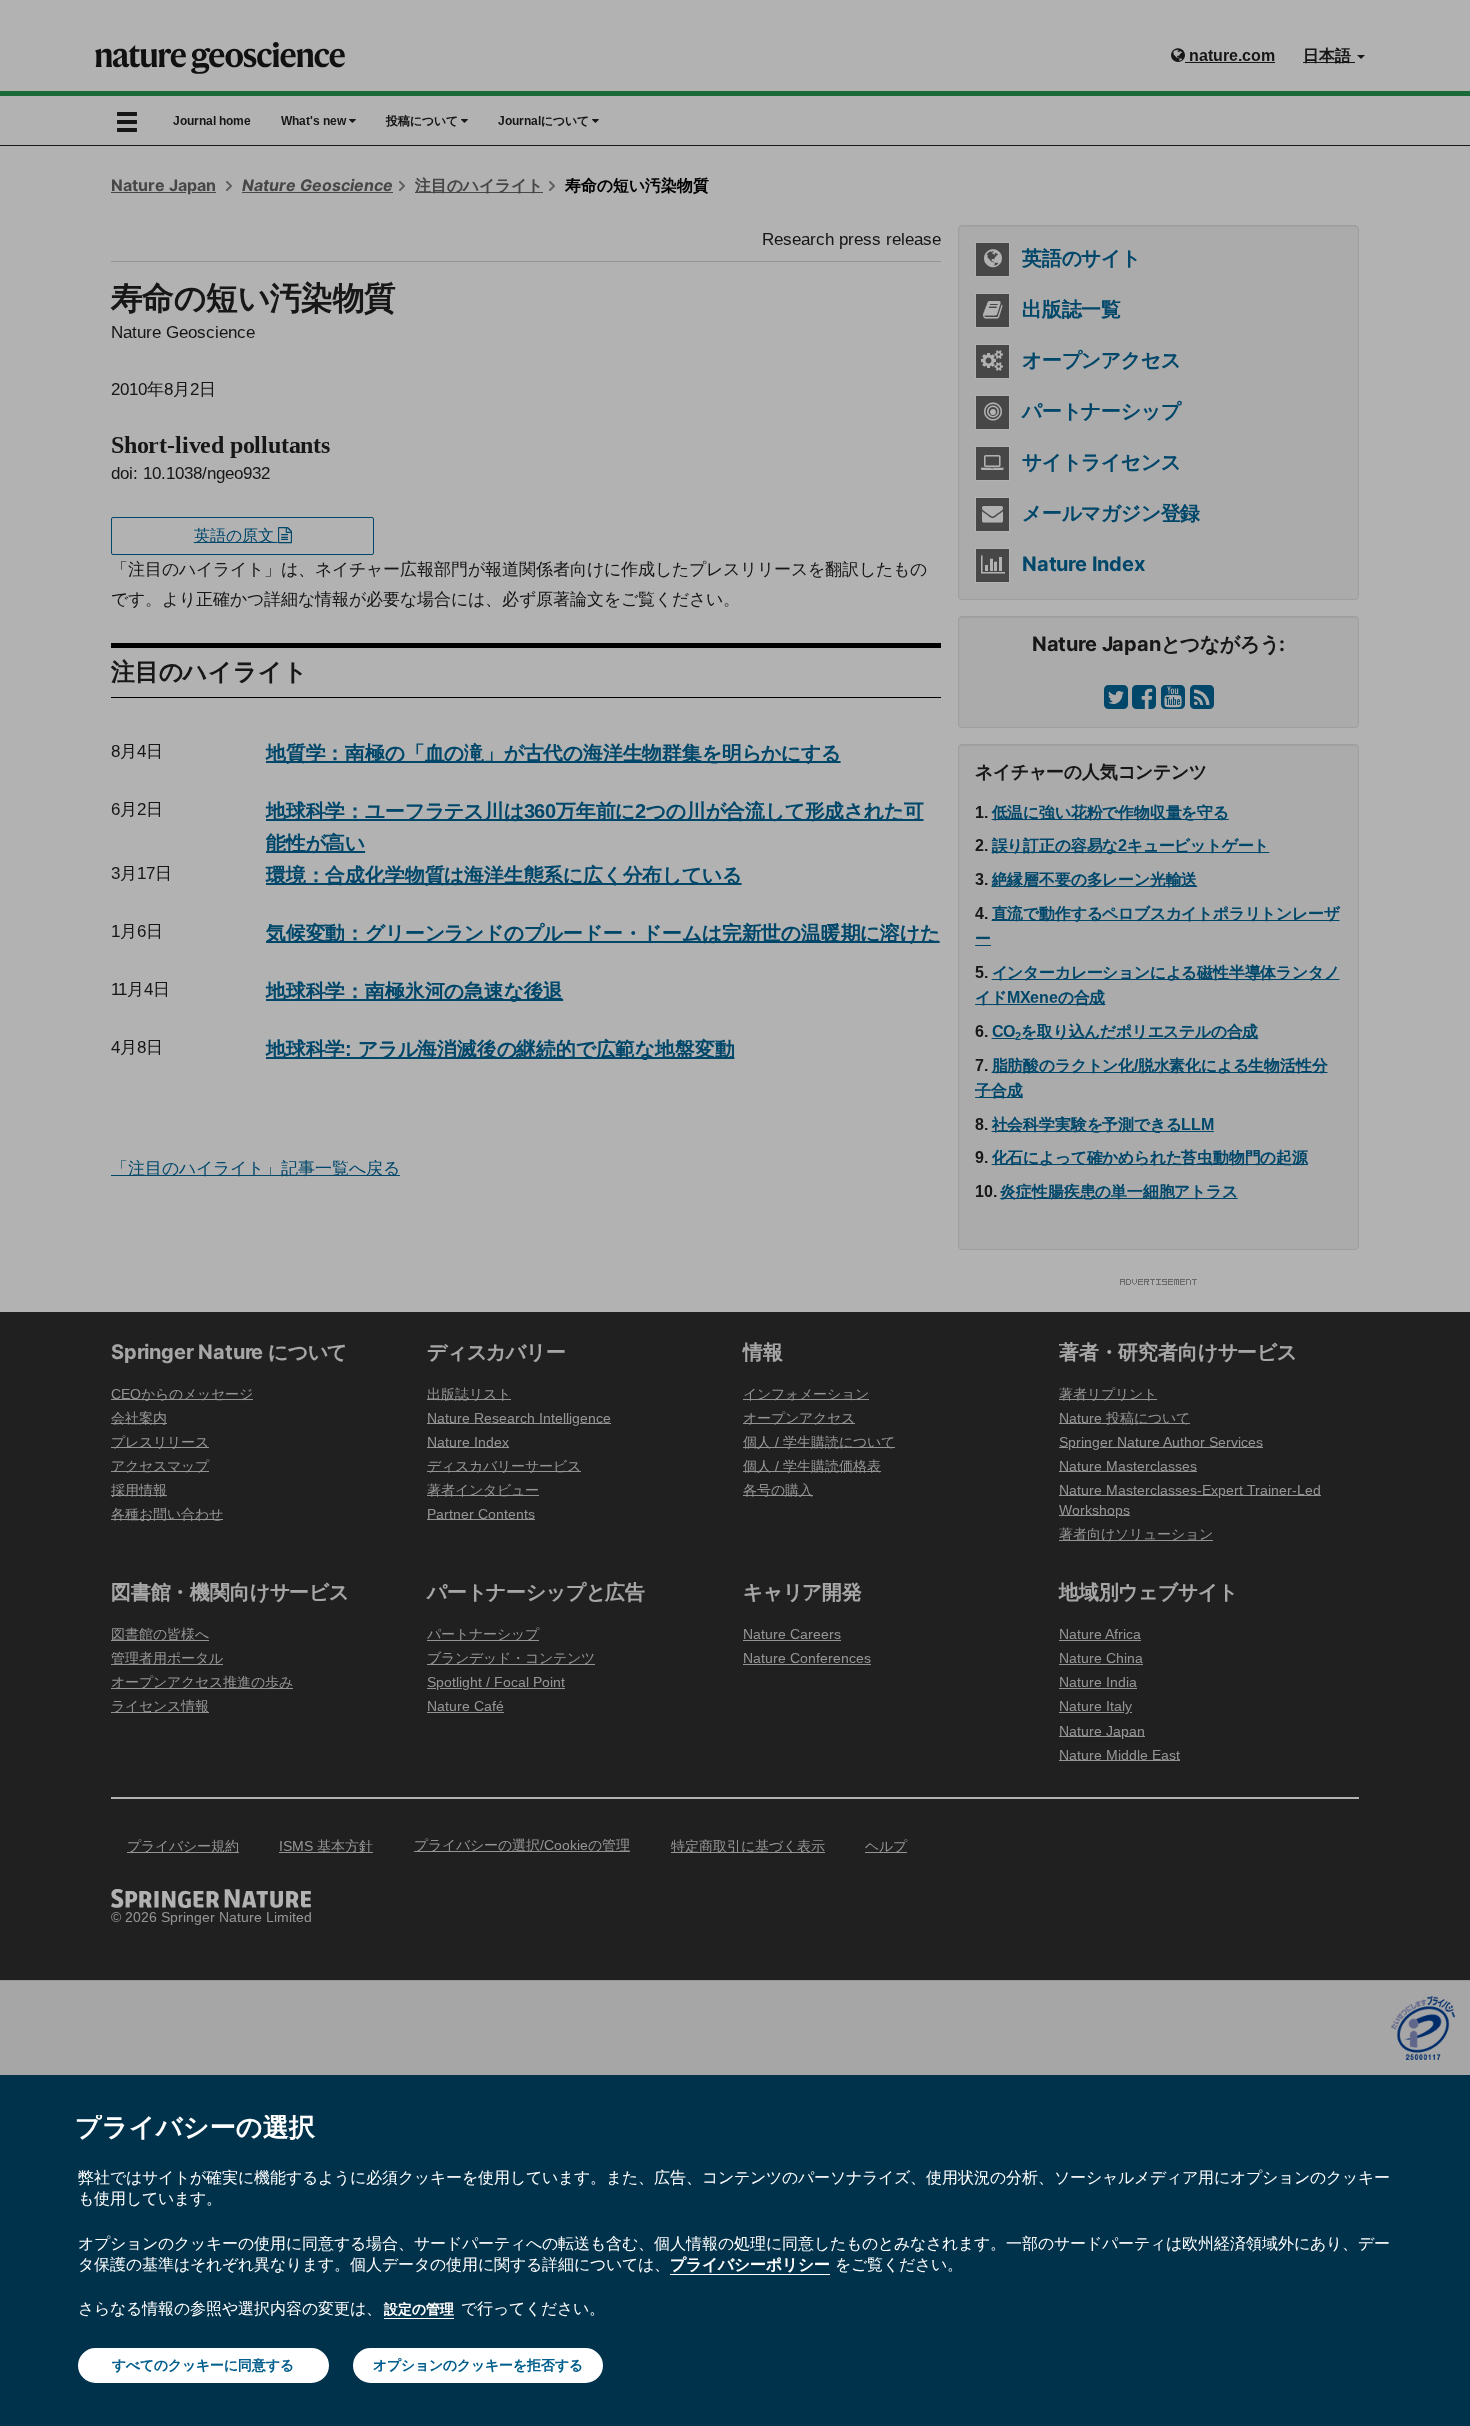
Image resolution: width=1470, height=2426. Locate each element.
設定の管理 (419, 2309)
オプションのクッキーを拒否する (478, 2365)
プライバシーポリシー (750, 2264)
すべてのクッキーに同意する (203, 2365)
